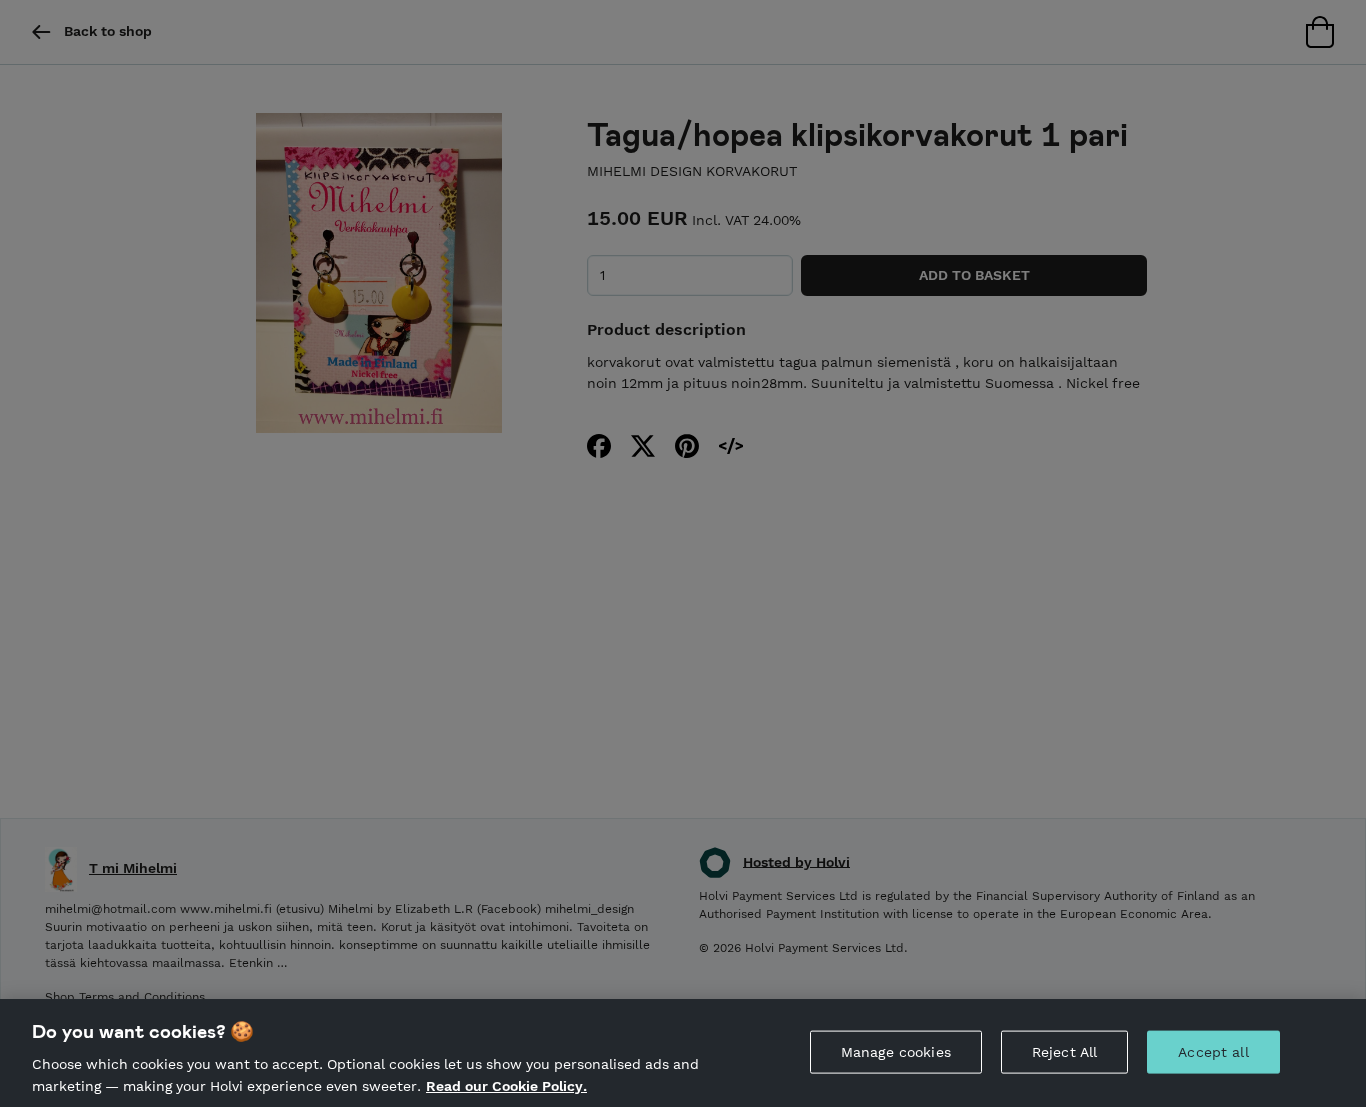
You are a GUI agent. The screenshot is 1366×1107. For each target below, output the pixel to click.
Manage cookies (896, 1052)
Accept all (1213, 1052)
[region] (683, 1053)
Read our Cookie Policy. (506, 1085)
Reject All (1064, 1052)
